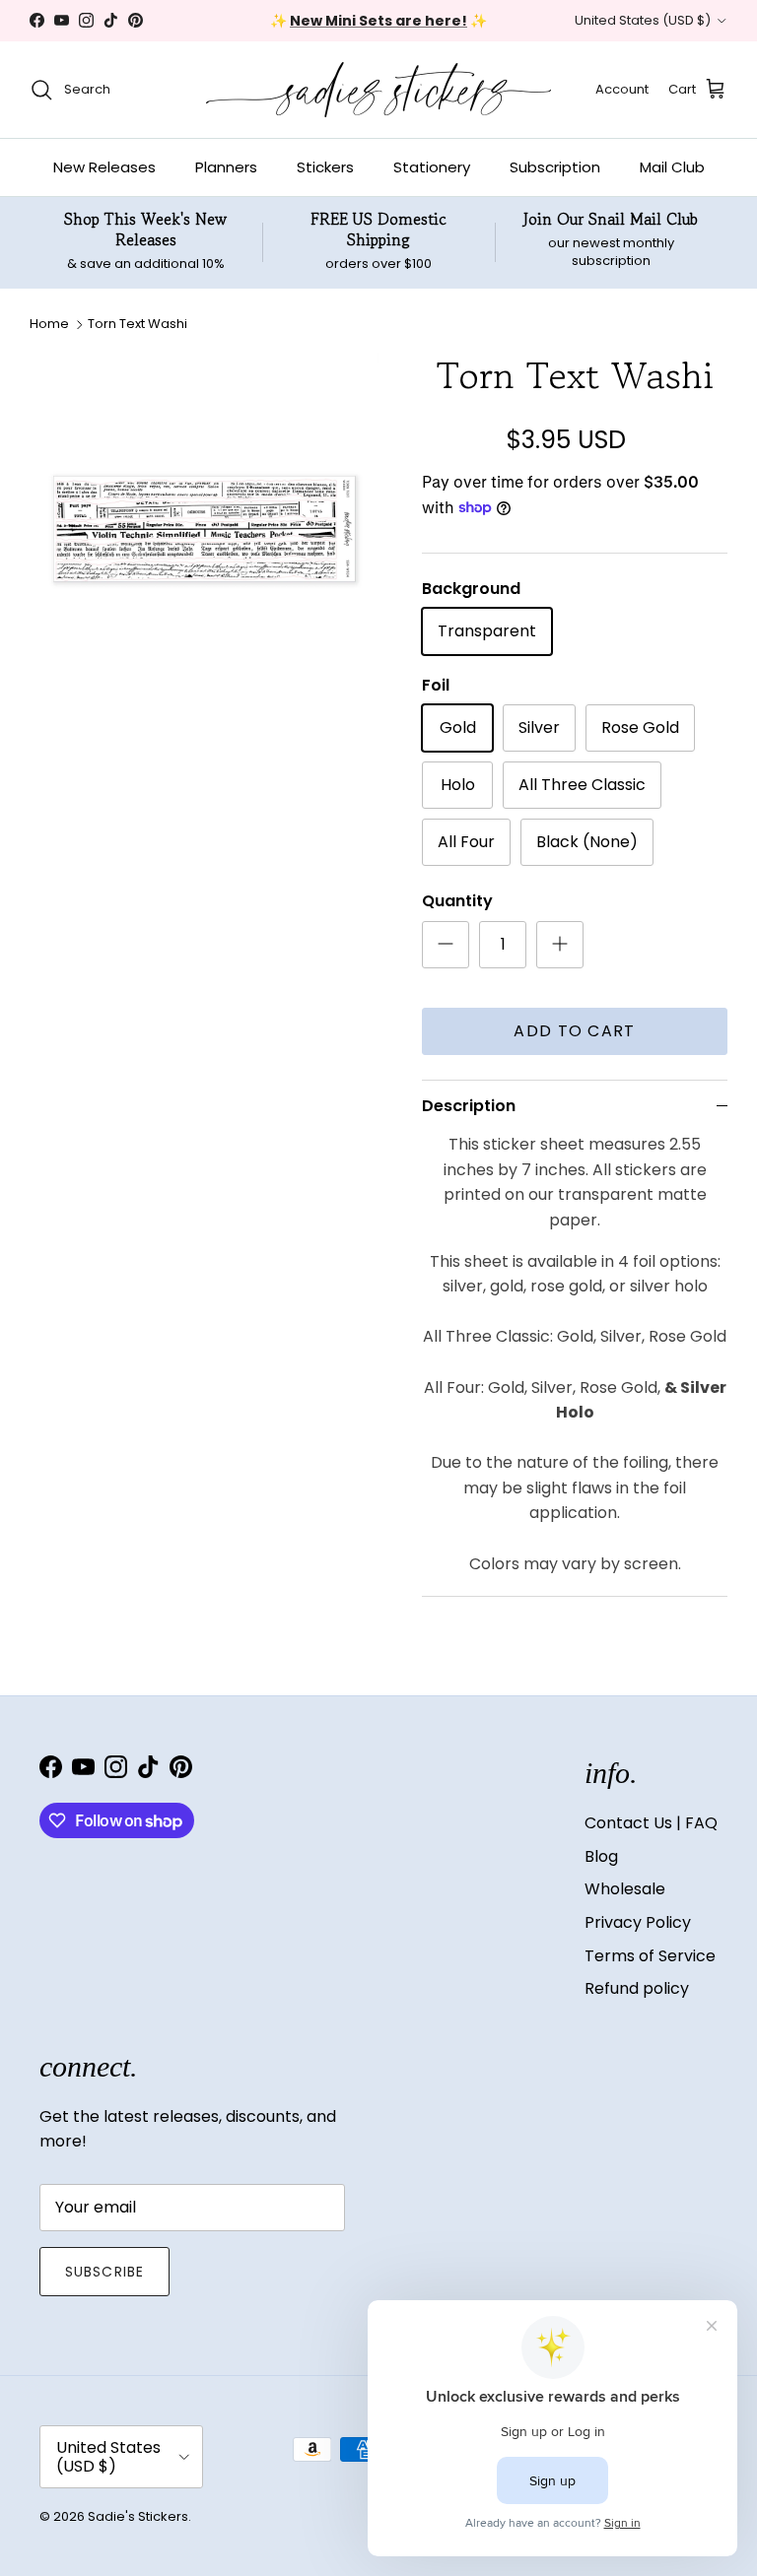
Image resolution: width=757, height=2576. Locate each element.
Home (49, 324)
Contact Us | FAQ (651, 1823)
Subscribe (104, 2272)
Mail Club (672, 167)
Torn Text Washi (138, 324)
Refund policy (637, 1988)
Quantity (457, 901)
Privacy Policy (638, 1922)
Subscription (555, 167)
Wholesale (625, 1889)
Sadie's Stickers (138, 2516)
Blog (601, 1856)
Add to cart (574, 1031)
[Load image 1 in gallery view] (204, 527)
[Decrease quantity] (446, 945)
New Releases (104, 167)
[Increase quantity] (560, 945)
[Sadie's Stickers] (378, 90)
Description (469, 1106)
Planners (226, 167)
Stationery (432, 167)
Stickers (325, 167)
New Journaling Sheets (442, 29)
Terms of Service (650, 1956)
